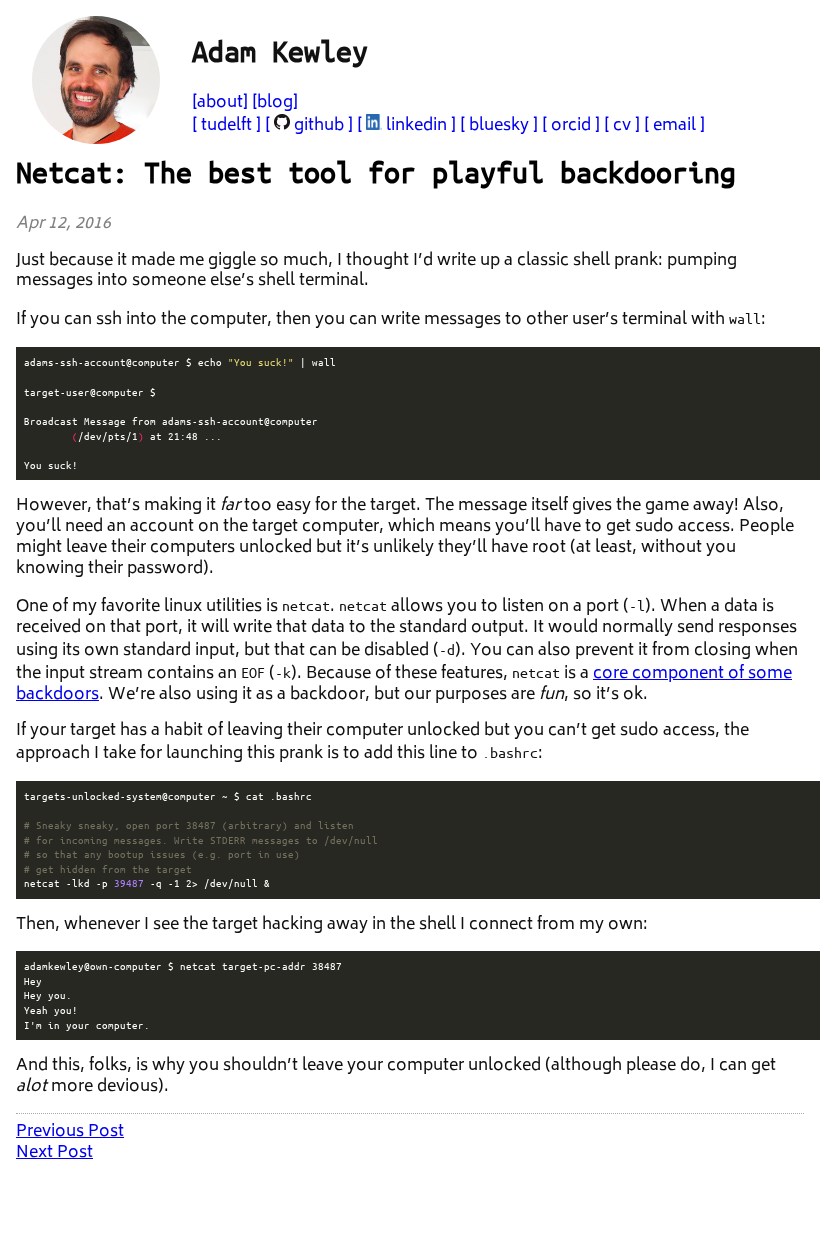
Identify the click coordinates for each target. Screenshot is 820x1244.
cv (622, 126)
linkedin (416, 126)
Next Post (54, 1153)
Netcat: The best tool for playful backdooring (376, 171)
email (674, 126)
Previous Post (70, 1132)
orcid (571, 126)
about (220, 103)
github (319, 126)
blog (275, 103)
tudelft (226, 126)
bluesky (499, 126)
